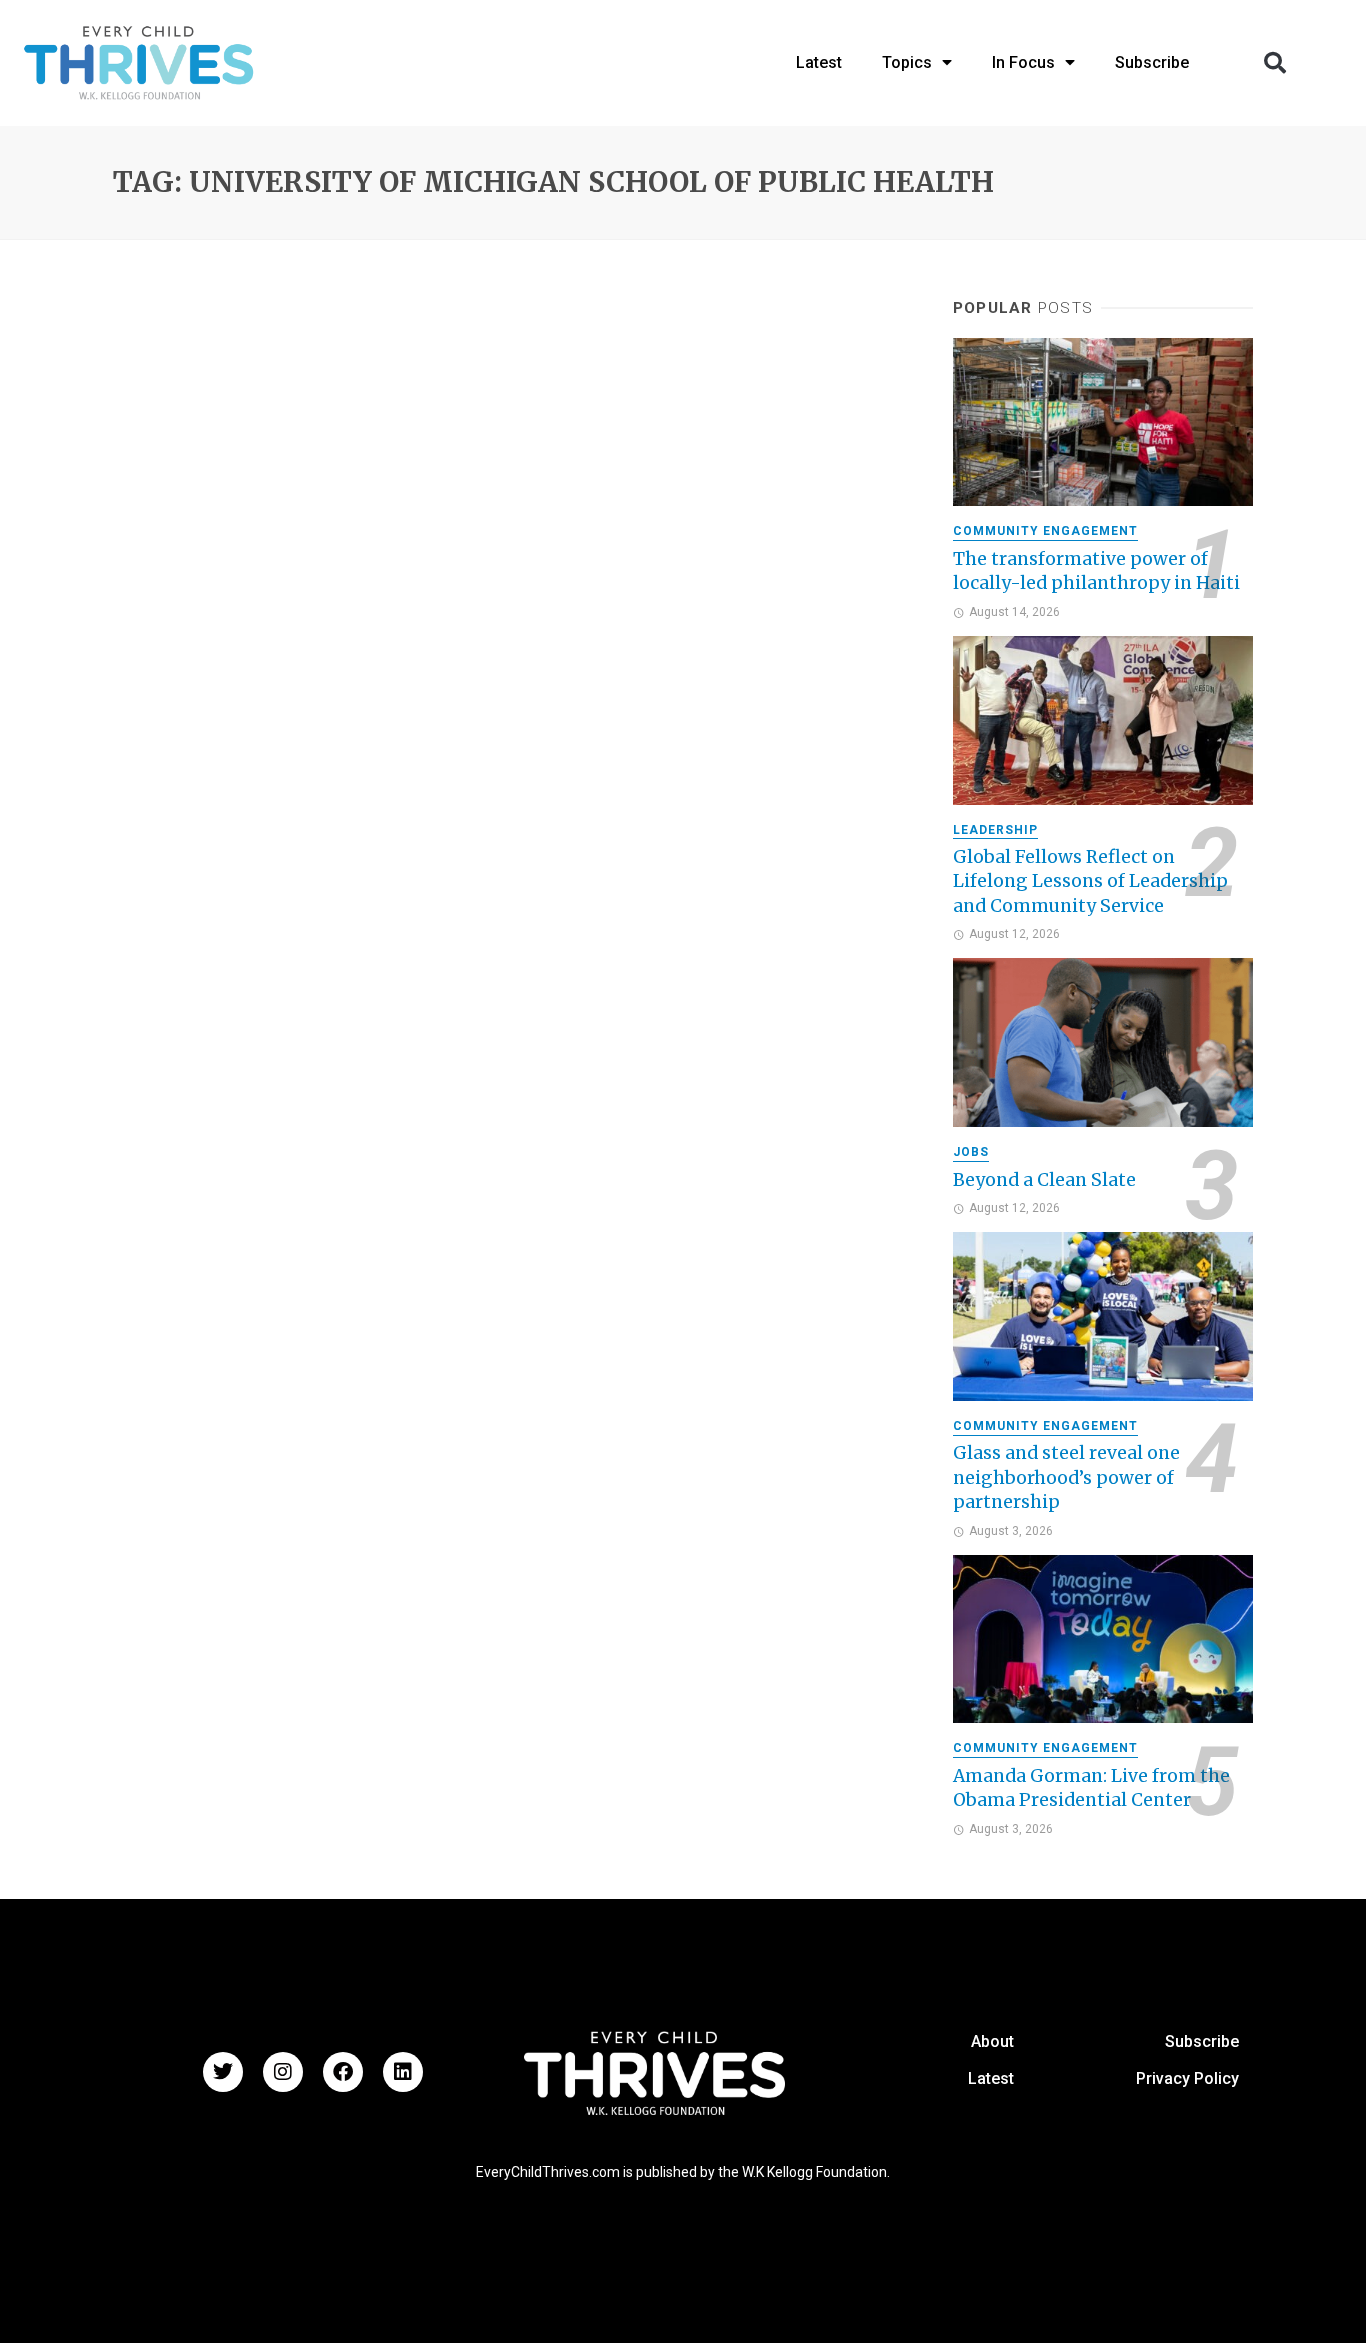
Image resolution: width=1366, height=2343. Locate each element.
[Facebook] (343, 2072)
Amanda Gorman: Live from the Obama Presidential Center (1091, 1788)
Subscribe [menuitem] (1152, 62)
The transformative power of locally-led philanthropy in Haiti (1096, 571)
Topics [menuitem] (907, 62)
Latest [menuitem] (819, 62)
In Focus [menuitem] (1023, 62)
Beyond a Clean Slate (1044, 1180)
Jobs (971, 1152)
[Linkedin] (403, 2072)
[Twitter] (223, 2072)
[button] (1275, 63)
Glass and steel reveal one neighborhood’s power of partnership (1066, 1477)
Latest (991, 2078)
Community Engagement (1045, 531)
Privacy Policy (1187, 2078)
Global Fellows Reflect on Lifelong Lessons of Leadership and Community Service (1090, 881)
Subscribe (1202, 2041)
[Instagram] (283, 2072)
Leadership (995, 830)
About (992, 2041)
